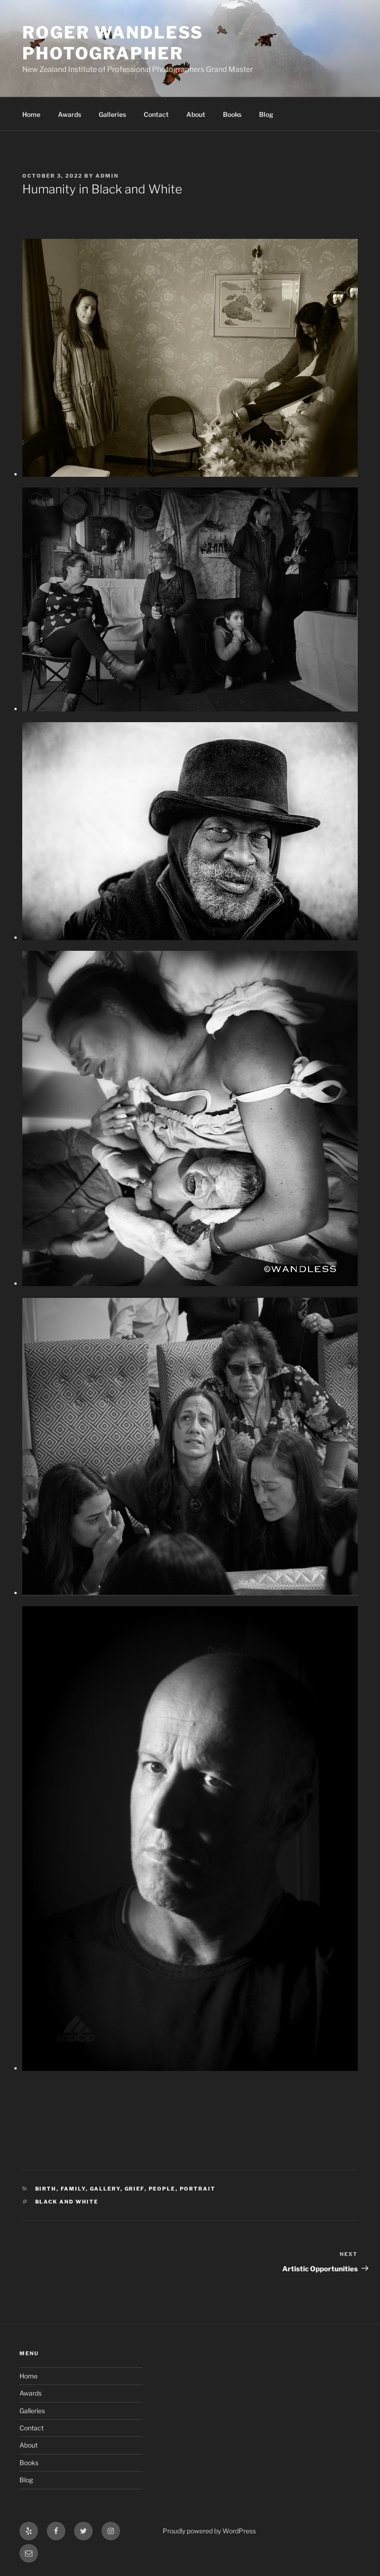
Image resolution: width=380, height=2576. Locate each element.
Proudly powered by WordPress (209, 2531)
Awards (70, 114)
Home (31, 114)
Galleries (112, 114)
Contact (156, 114)
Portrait (198, 2189)
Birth (46, 2189)
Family (73, 2189)
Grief (135, 2189)
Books (232, 114)
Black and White (67, 2202)
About (196, 114)
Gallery (105, 2189)
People (162, 2189)
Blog (266, 114)
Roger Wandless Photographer (113, 43)
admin (107, 176)
